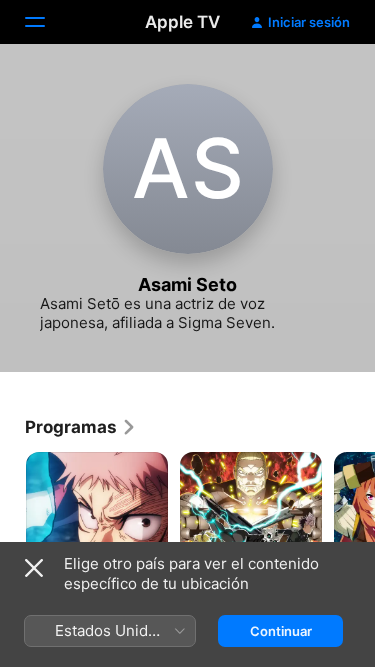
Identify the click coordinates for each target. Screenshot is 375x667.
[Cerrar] (34, 568)
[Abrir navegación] (47, 22)
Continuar (281, 631)
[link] (81, 427)
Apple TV (182, 22)
